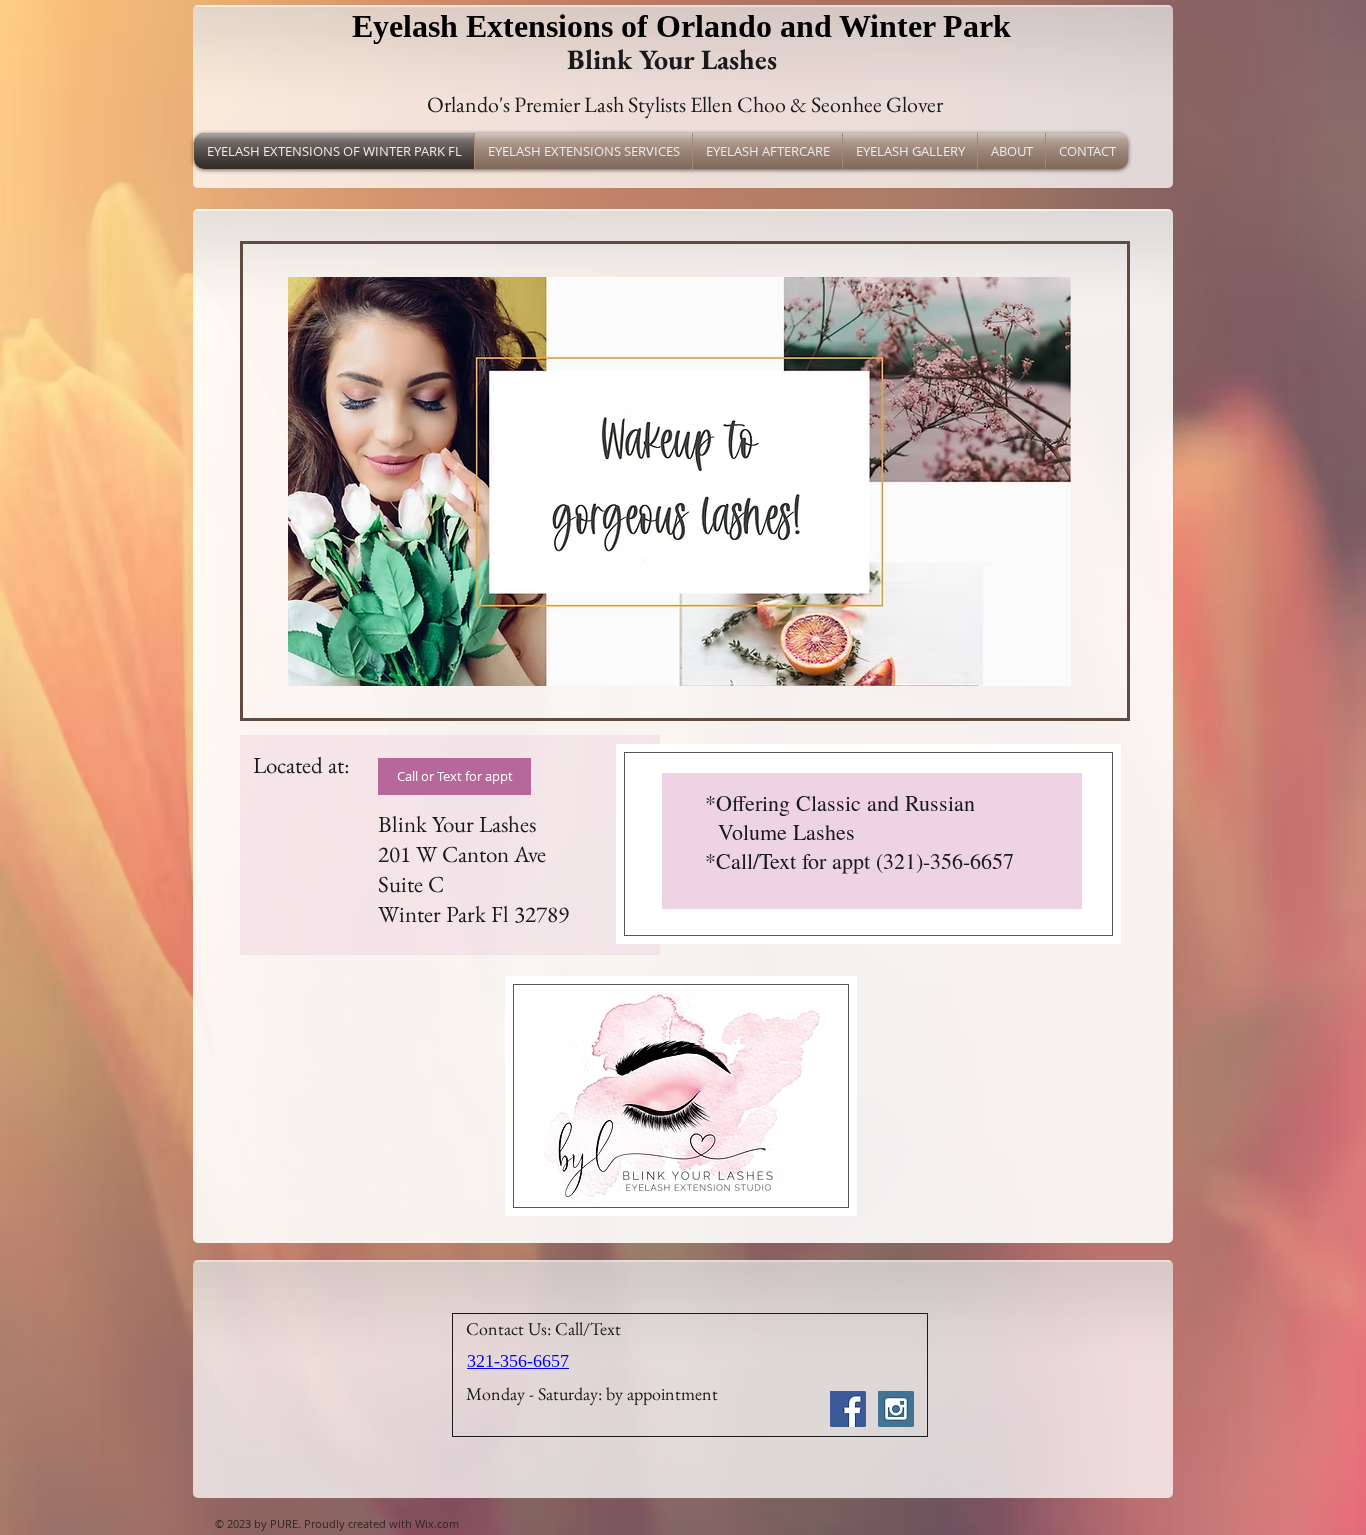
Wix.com (437, 1523)
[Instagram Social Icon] (896, 1409)
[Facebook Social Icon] (848, 1409)
